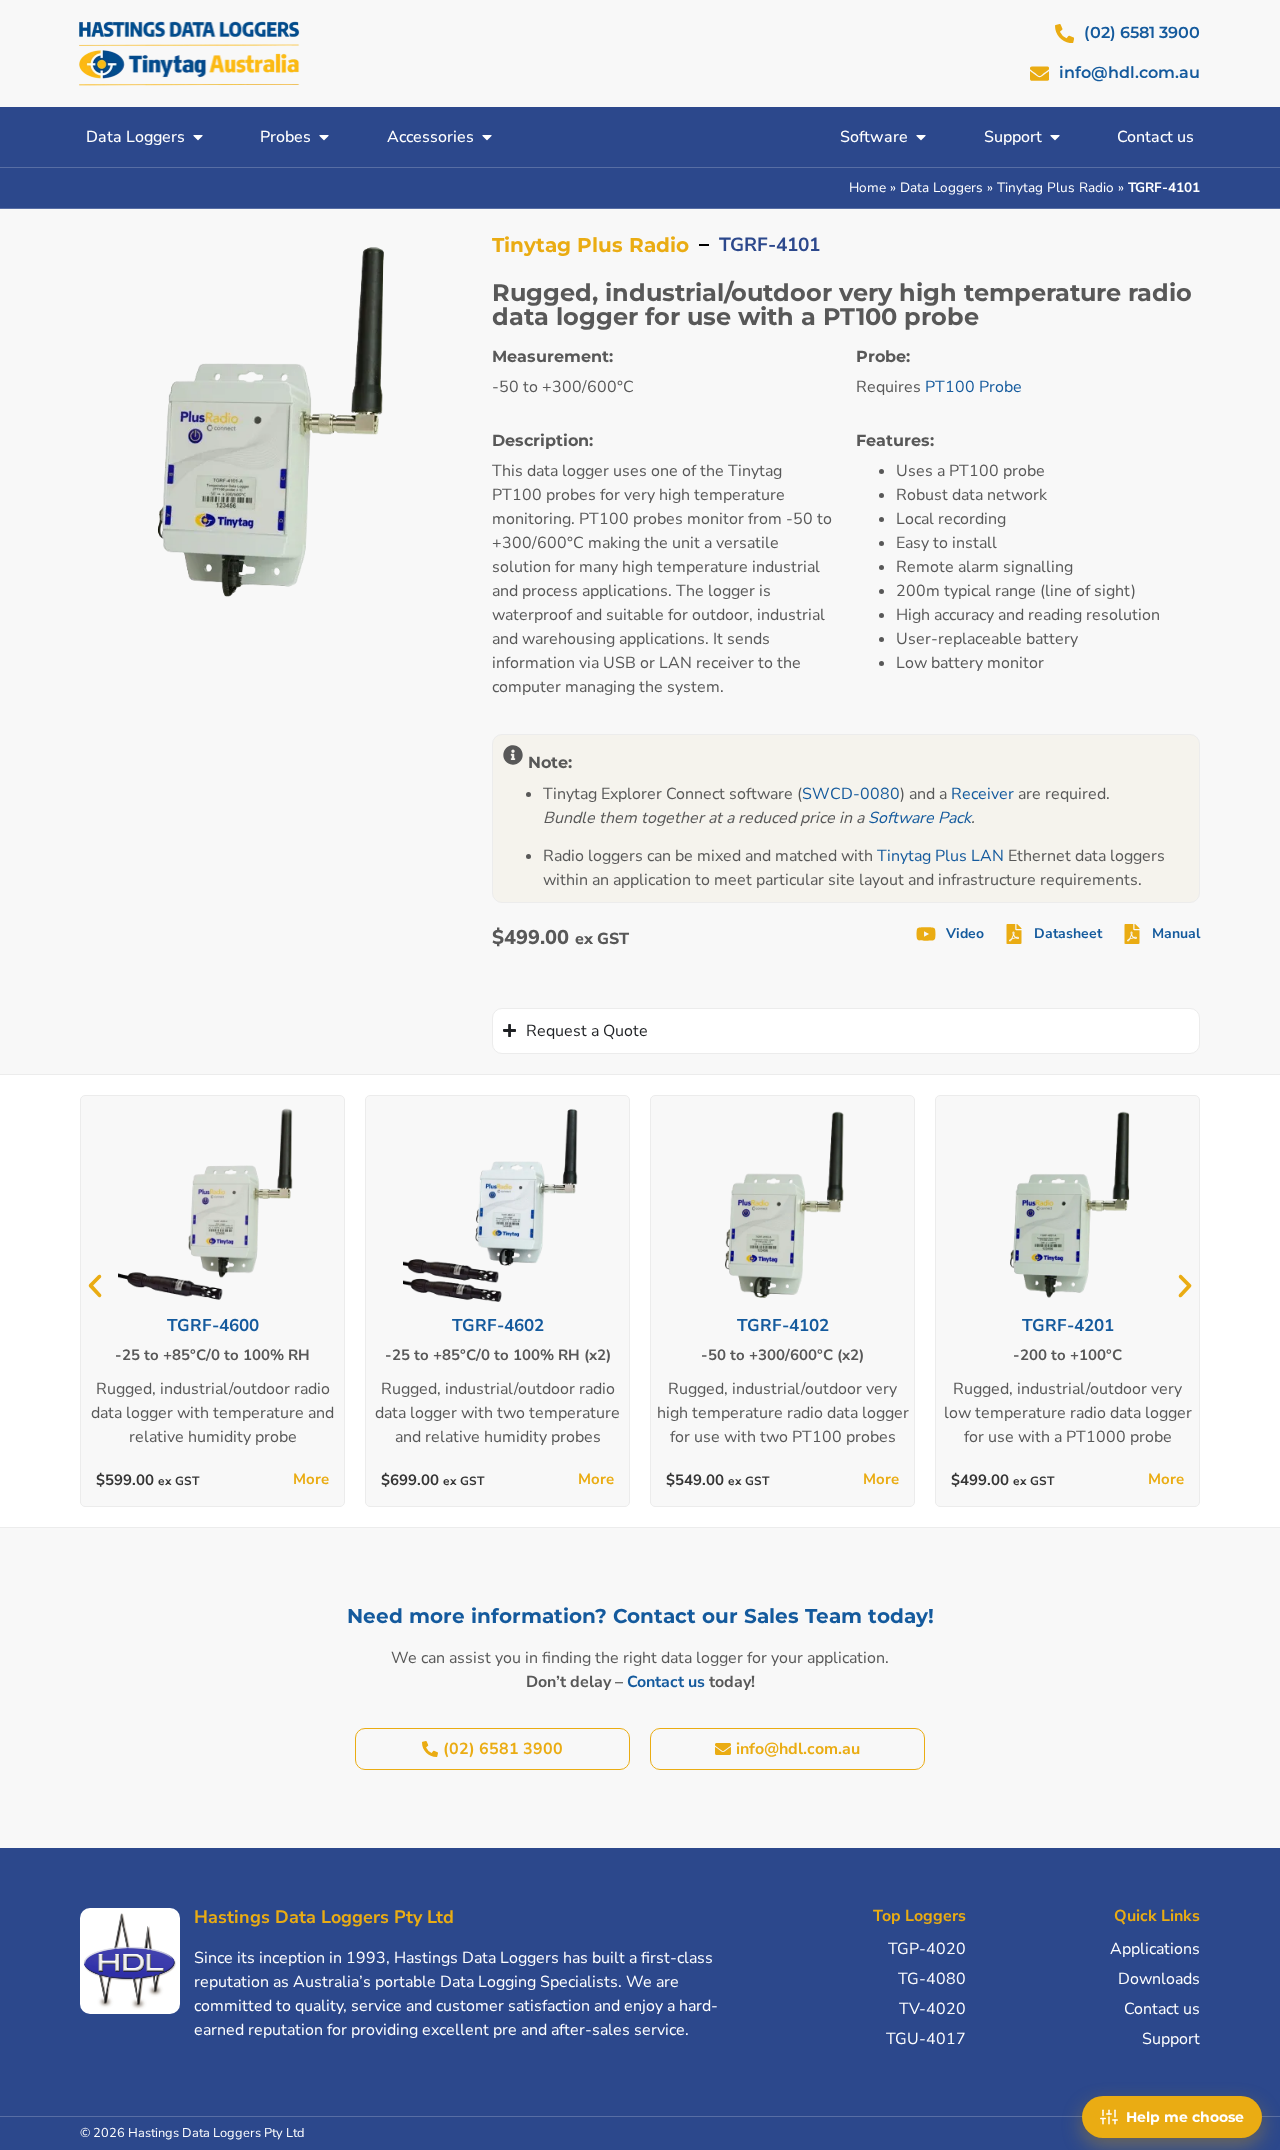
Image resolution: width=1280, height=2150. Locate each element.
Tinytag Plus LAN (940, 856)
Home (867, 187)
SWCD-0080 (851, 794)
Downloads (1159, 1979)
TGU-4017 (926, 2039)
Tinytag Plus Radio (1055, 187)
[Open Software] (921, 137)
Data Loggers (941, 187)
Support (1171, 2039)
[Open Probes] (324, 137)
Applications (1155, 1949)
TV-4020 (932, 2009)
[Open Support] (1055, 137)
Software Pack (919, 818)
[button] (95, 1286)
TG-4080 (932, 1979)
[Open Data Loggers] (198, 137)
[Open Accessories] (487, 137)
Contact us (666, 1682)
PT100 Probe (973, 387)
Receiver (982, 794)
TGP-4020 (927, 1949)
